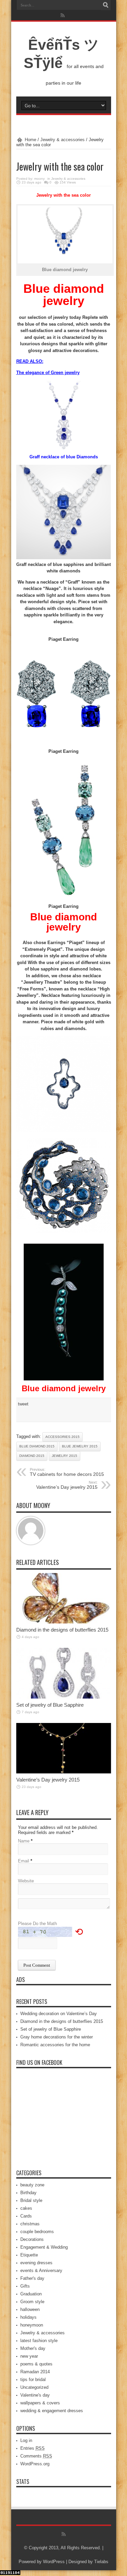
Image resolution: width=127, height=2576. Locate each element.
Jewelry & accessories (62, 140)
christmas (30, 2224)
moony (39, 179)
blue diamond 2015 (37, 1446)
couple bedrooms (37, 2232)
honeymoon (32, 2325)
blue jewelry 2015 (80, 1446)
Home (30, 140)
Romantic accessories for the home (55, 2045)
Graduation (31, 2294)
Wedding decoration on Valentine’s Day (59, 2014)
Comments (36, 2456)
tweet (23, 1404)
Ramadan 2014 (35, 2372)
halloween (30, 2309)
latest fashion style (39, 2341)
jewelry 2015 (65, 1456)
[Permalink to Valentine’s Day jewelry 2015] (64, 1772)
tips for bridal (33, 2379)
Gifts (25, 2286)
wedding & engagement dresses (52, 2411)
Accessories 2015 (62, 1437)
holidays (28, 2317)
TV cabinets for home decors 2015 (67, 1472)
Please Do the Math (37, 1924)
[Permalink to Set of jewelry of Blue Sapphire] (64, 1697)
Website (26, 1881)
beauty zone (32, 2185)
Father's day (32, 2278)
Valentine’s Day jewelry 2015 (67, 1485)
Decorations (32, 2239)
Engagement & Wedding (44, 2247)
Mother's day (33, 2348)
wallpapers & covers (40, 2403)
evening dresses (36, 2263)
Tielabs (101, 2562)
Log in (26, 2440)
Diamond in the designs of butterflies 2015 (62, 1630)
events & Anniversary (41, 2271)
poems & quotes (36, 2364)
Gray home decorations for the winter (57, 2037)
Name (24, 1841)
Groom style (32, 2302)
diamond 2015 (32, 1456)
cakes (26, 2208)
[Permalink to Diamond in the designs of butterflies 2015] (64, 1622)
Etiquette (29, 2255)
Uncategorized (34, 2387)
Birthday (28, 2193)
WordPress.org (35, 2464)
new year (29, 2356)
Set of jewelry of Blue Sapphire (50, 1705)
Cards (26, 2216)
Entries (33, 2448)
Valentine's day (35, 2395)
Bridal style (31, 2200)
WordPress (54, 2562)
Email (24, 1861)
